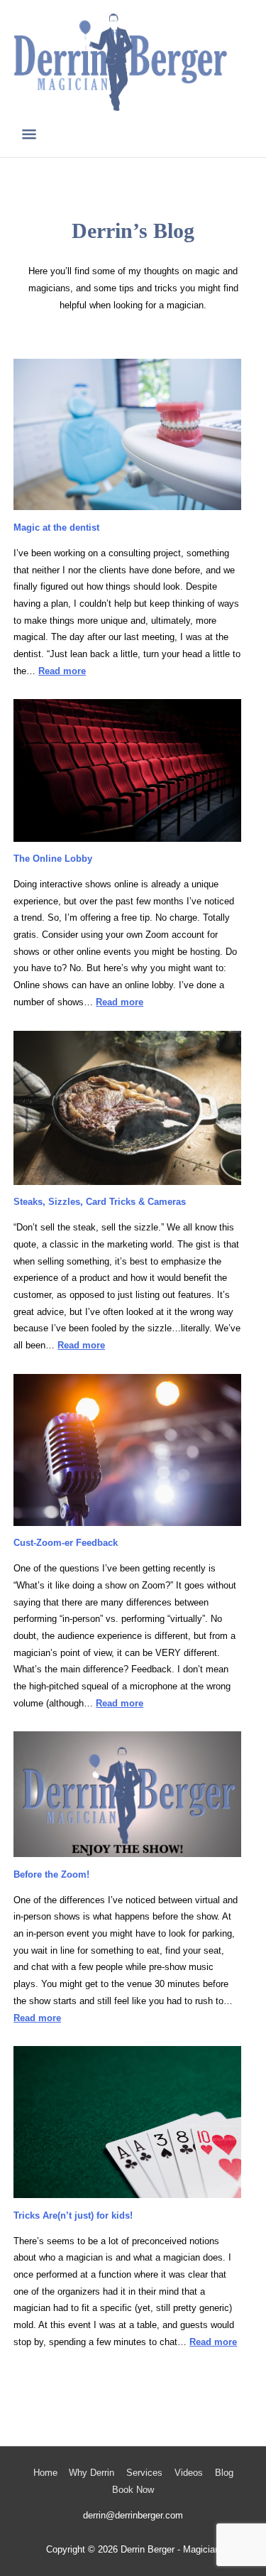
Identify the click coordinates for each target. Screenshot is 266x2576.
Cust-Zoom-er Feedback (66, 1543)
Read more (62, 671)
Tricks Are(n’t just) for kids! (73, 2215)
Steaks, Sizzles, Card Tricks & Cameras (100, 1202)
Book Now (133, 2490)
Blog (224, 2473)
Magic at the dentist (56, 527)
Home (45, 2473)
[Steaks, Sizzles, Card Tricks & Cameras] (127, 1108)
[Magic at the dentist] (127, 435)
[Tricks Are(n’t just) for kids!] (127, 2122)
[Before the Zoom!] (127, 1794)
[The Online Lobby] (127, 770)
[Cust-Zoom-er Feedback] (127, 1450)
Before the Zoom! (51, 1874)
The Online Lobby (53, 859)
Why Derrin (92, 2473)
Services (144, 2473)
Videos (189, 2473)
